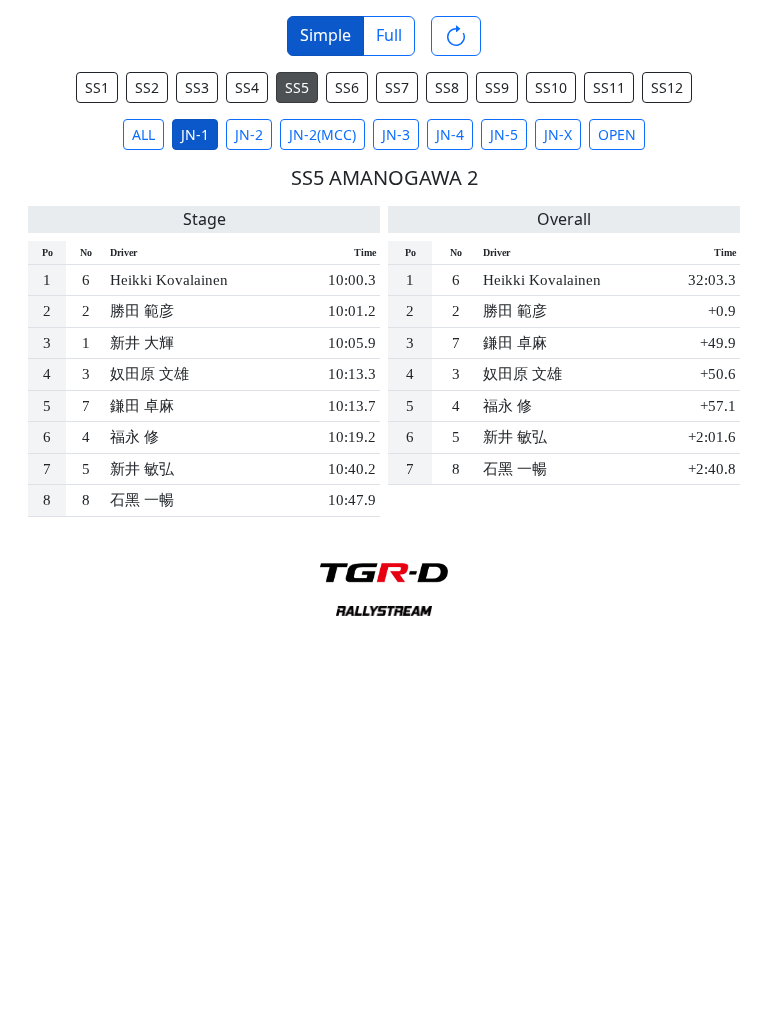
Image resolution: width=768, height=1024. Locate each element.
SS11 (609, 87)
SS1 (97, 87)
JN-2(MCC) (322, 134)
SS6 (347, 87)
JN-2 (249, 134)
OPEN (617, 134)
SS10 (551, 87)
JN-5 (504, 134)
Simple (325, 35)
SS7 (397, 87)
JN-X (558, 134)
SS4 (247, 87)
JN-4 (450, 134)
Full (389, 35)
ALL (143, 134)
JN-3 (396, 134)
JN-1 (195, 134)
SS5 (297, 87)
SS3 (197, 87)
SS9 (497, 87)
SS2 (147, 87)
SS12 (667, 87)
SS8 (447, 87)
